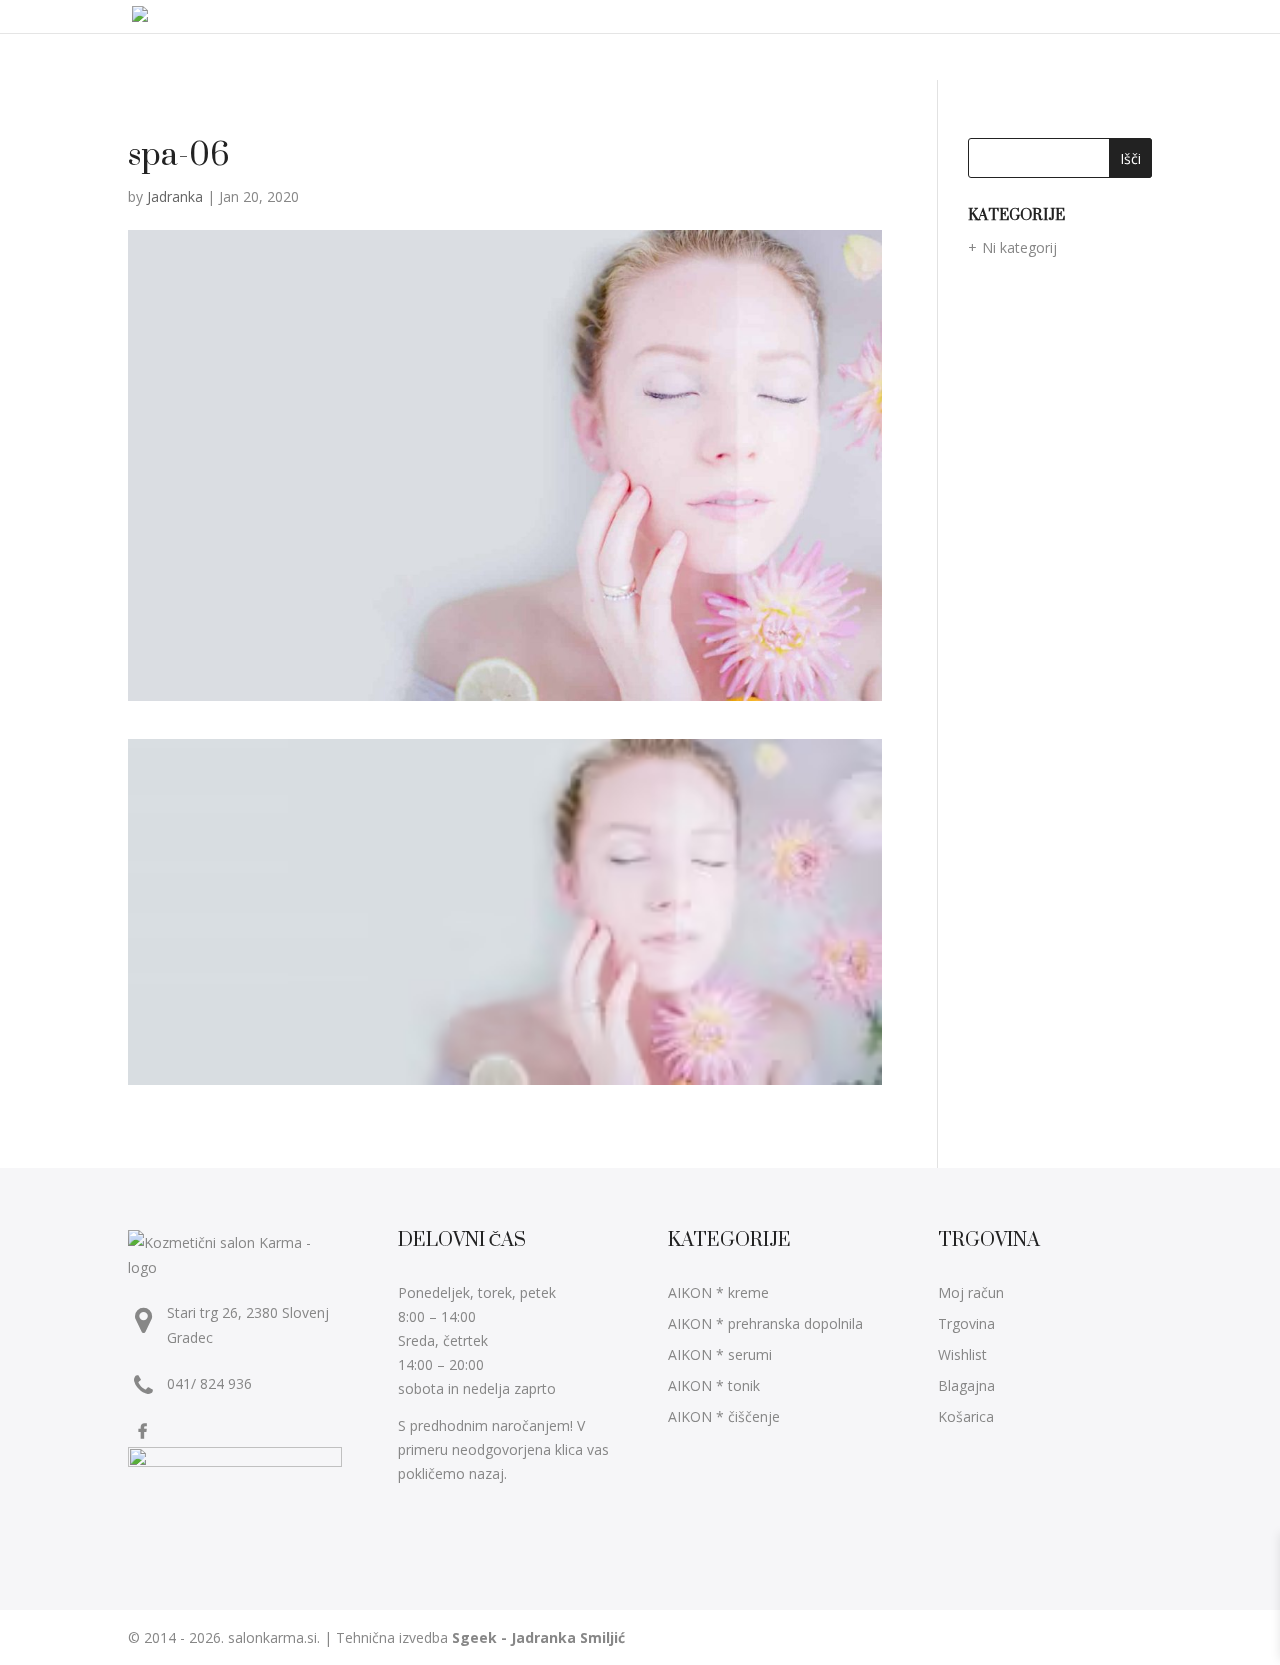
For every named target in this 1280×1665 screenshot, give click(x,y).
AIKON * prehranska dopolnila (765, 1323)
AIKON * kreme (718, 1292)
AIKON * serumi (720, 1354)
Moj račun (971, 1292)
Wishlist (962, 1354)
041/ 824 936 (209, 1383)
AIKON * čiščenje (724, 1416)
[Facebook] (145, 1430)
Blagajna (966, 1385)
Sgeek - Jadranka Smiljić (538, 1637)
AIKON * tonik (714, 1385)
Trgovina (966, 1323)
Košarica (966, 1416)
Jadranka (175, 196)
